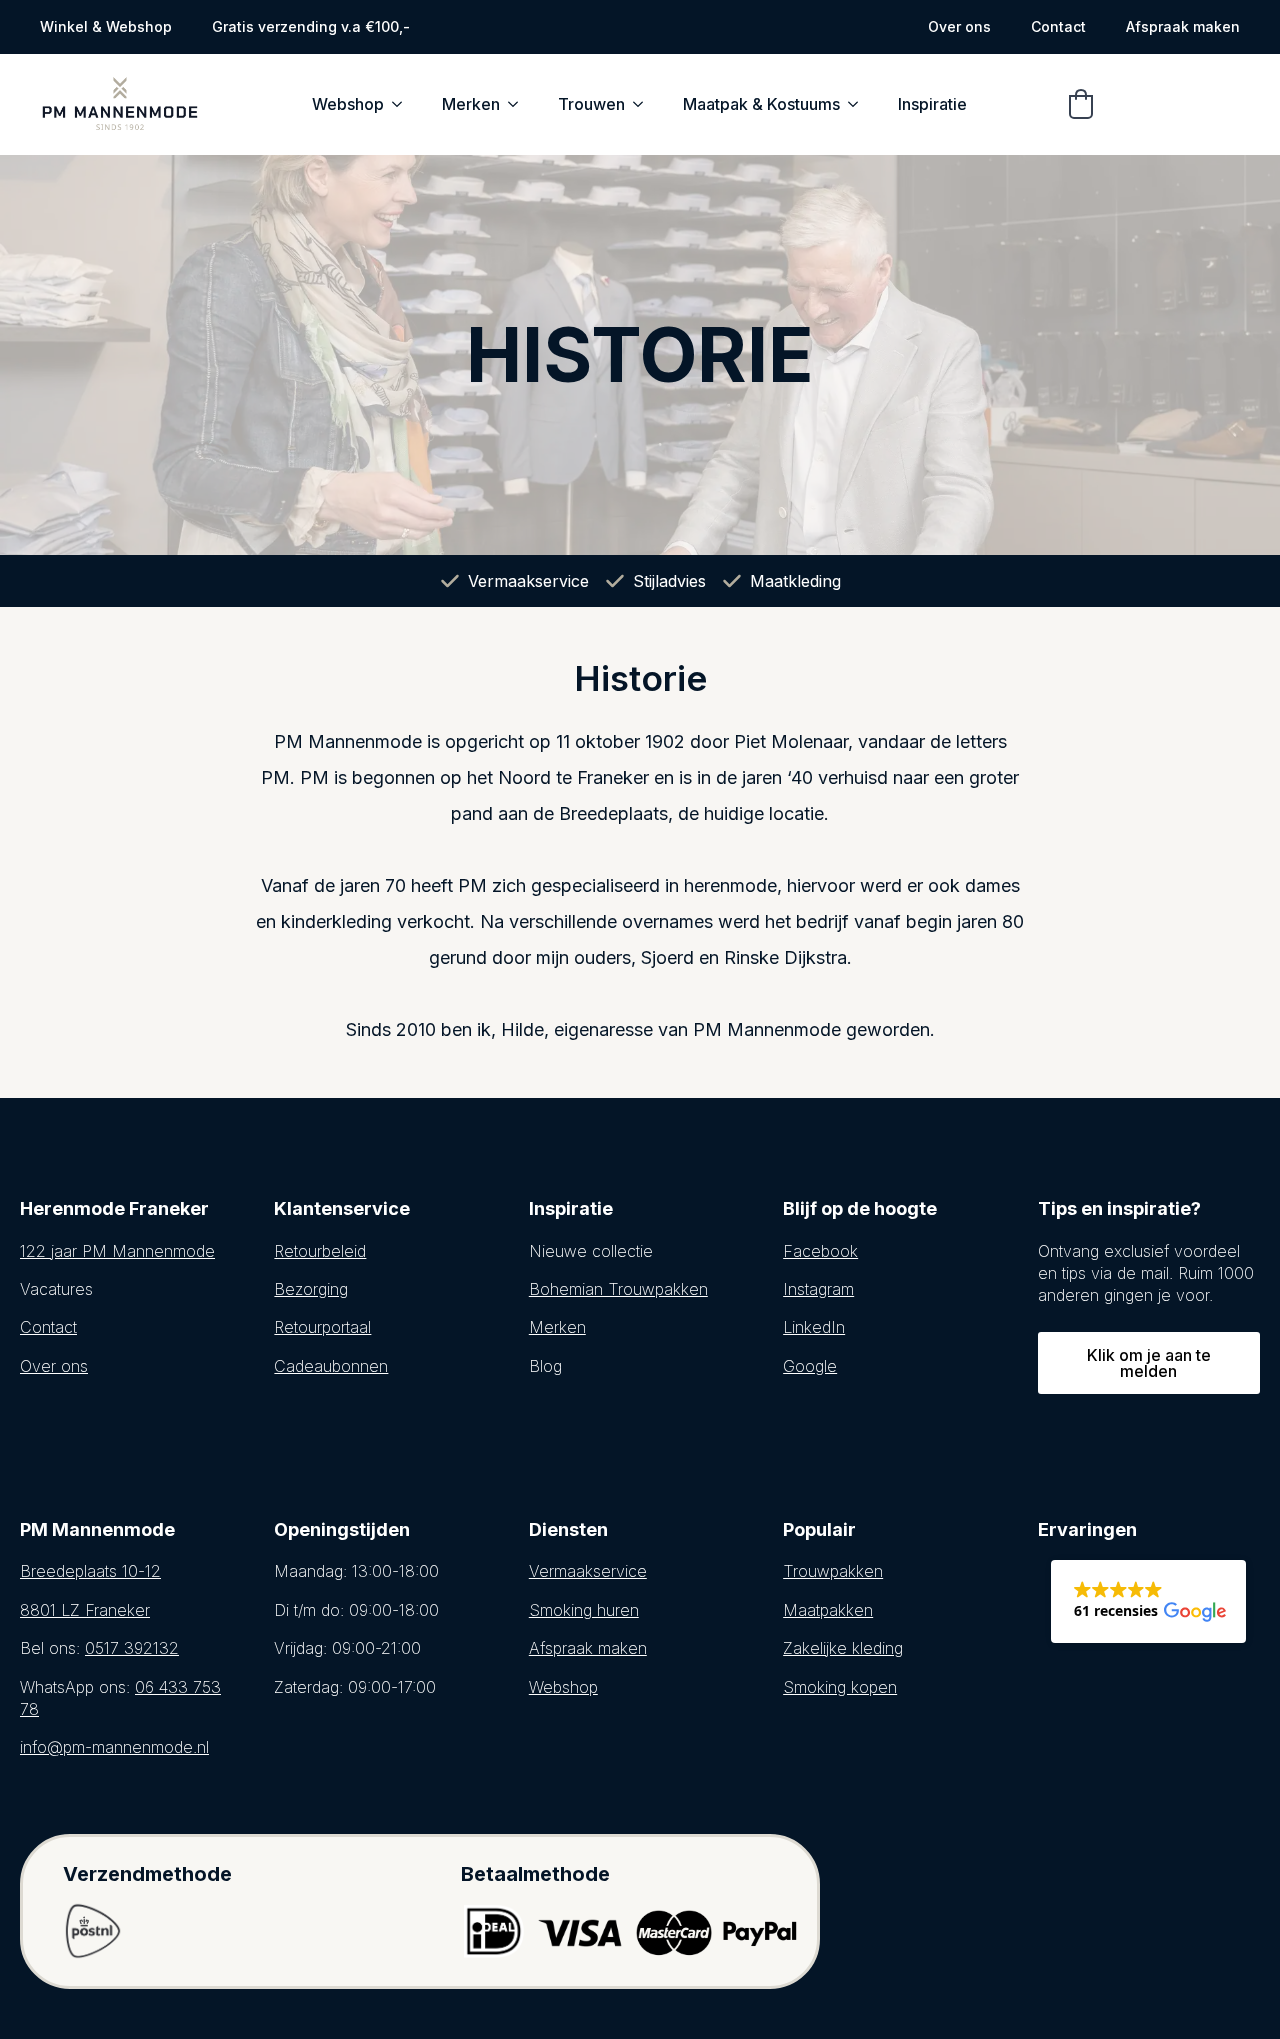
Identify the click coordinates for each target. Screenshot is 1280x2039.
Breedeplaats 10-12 (90, 1571)
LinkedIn (814, 1327)
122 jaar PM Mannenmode (117, 1251)
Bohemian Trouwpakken (618, 1289)
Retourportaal (322, 1327)
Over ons (959, 26)
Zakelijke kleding (843, 1648)
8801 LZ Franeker (85, 1610)
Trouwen (591, 104)
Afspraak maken (1183, 26)
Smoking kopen (840, 1687)
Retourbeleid (320, 1251)
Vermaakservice (588, 1571)
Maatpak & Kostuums (761, 104)
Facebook (820, 1251)
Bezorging (311, 1289)
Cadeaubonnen (331, 1366)
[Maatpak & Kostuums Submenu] (859, 104)
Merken (471, 104)
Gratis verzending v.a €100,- (311, 26)
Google (810, 1366)
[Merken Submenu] (519, 104)
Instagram (818, 1289)
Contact (1058, 26)
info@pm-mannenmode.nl (114, 1747)
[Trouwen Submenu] (644, 104)
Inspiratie (932, 104)
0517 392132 (132, 1648)
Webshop (348, 104)
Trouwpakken (833, 1571)
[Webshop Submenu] (403, 104)
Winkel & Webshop (106, 26)
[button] (1081, 104)
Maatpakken (828, 1610)
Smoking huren (584, 1610)
